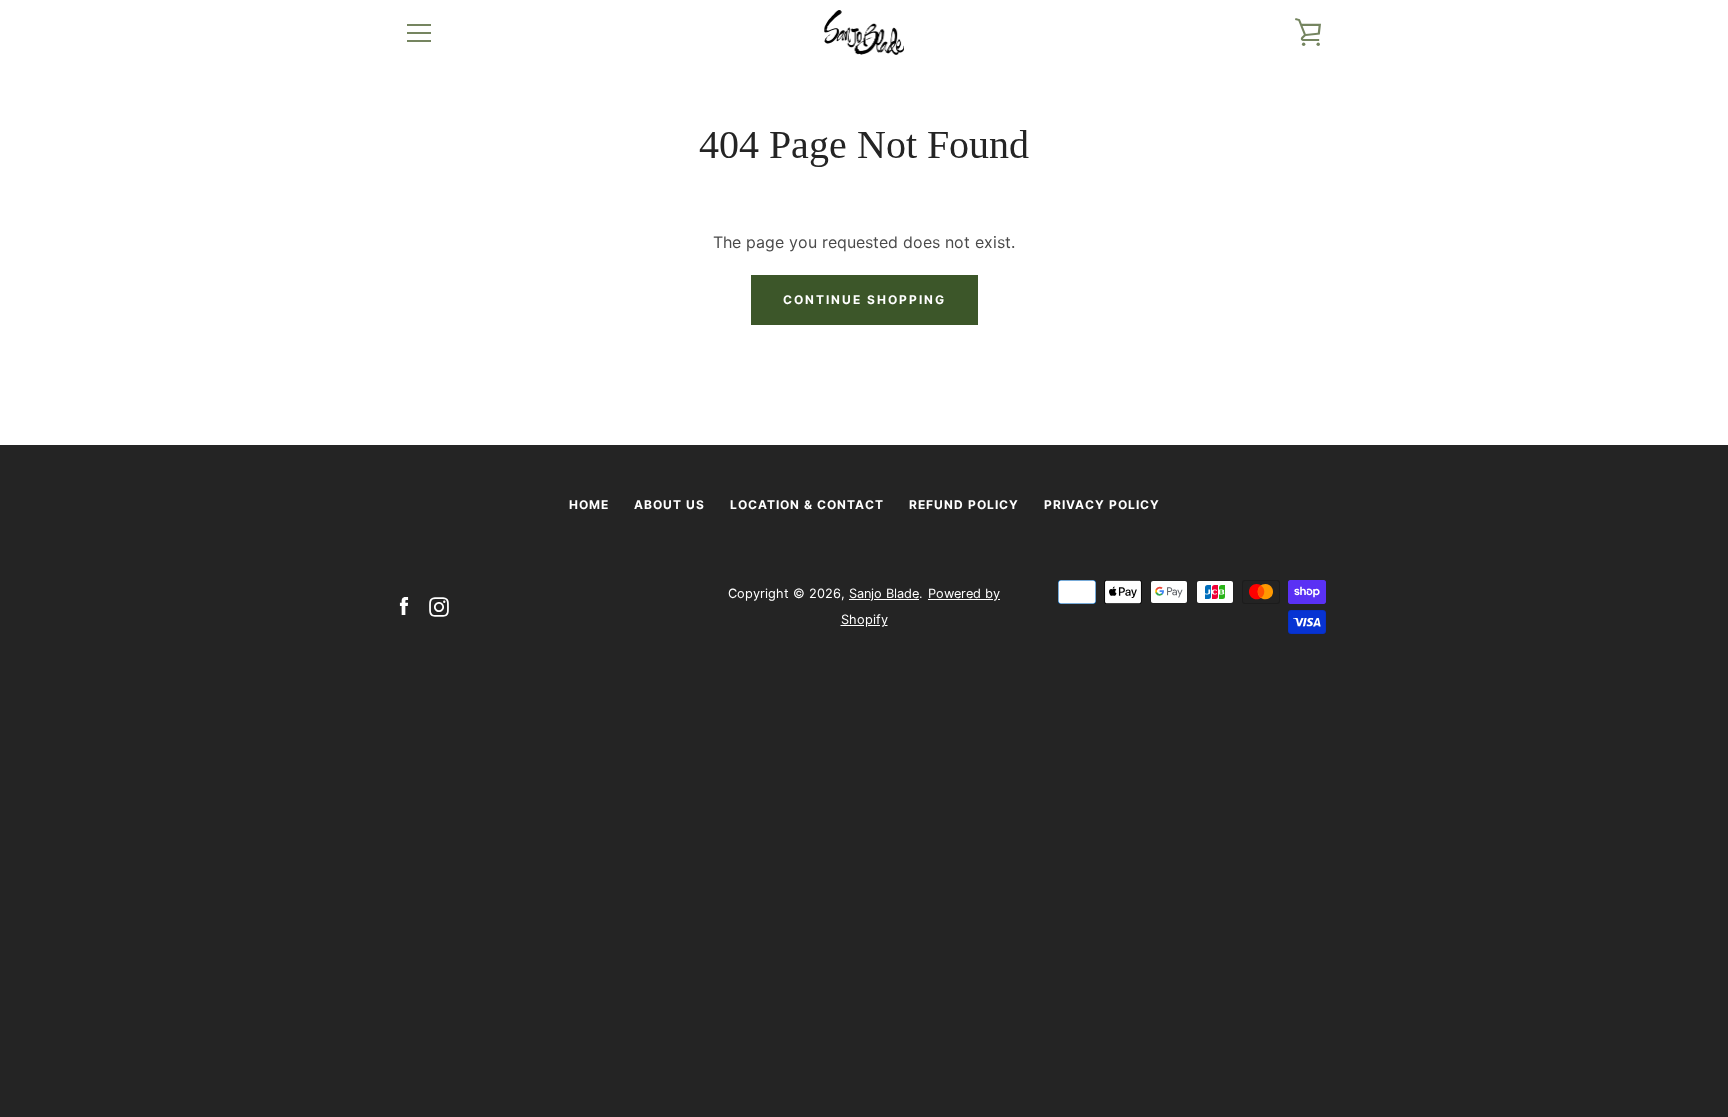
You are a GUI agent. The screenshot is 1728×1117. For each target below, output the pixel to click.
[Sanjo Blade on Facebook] (404, 605)
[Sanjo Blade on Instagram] (439, 605)
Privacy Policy (1102, 504)
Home (589, 504)
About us (669, 504)
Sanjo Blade (884, 593)
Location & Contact (807, 504)
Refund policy (964, 504)
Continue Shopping (864, 299)
